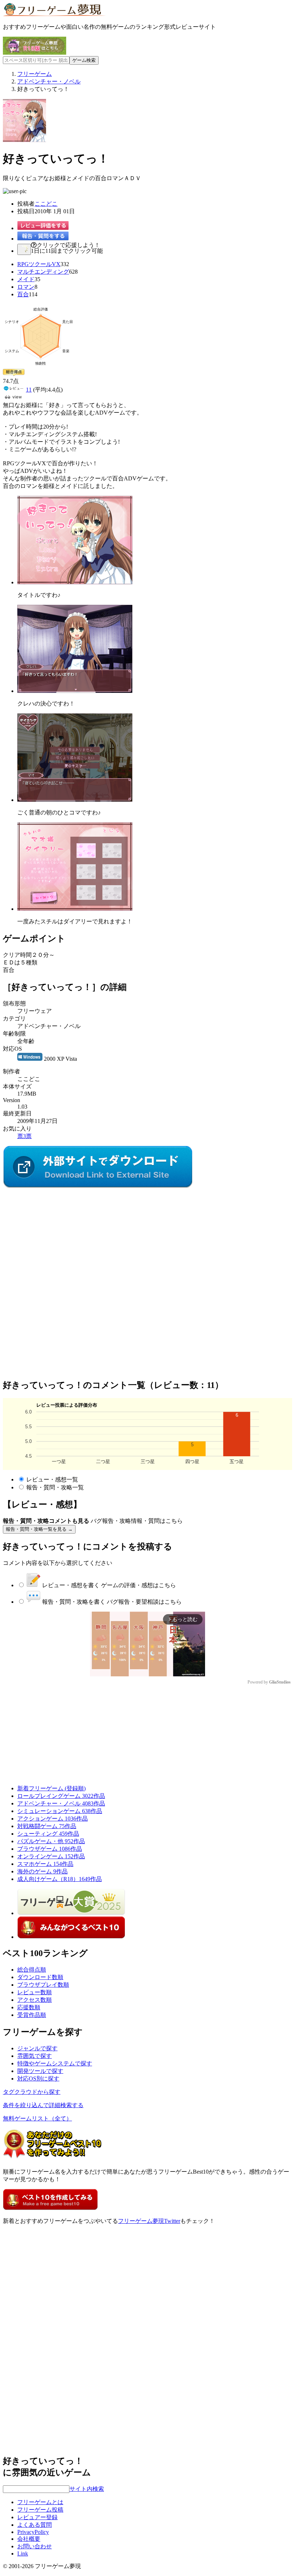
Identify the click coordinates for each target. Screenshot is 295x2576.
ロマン (26, 287)
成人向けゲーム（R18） (60, 1879)
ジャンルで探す (37, 2048)
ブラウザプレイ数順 (43, 1985)
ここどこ (46, 204)
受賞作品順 (32, 2015)
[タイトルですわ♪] (75, 582)
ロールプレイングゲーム (61, 1796)
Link (23, 2554)
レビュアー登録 (37, 2517)
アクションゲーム (53, 1819)
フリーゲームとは (40, 2502)
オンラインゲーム (51, 1856)
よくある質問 (35, 2525)
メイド (26, 279)
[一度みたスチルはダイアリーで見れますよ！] (75, 909)
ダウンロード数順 (40, 1977)
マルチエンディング (43, 272)
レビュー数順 (35, 1992)
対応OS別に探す (38, 2079)
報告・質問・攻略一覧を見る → (39, 1529)
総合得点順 (32, 1970)
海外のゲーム (42, 1871)
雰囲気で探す (35, 2056)
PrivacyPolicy (33, 2532)
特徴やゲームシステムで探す (55, 2063)
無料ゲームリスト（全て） (37, 2118)
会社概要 (29, 2539)
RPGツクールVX (39, 264)
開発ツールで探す (40, 2071)
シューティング (48, 1834)
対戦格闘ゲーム (47, 1826)
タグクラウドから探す (32, 2092)
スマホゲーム (45, 1864)
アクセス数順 (35, 2000)
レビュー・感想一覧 (52, 1479)
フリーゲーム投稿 (40, 2510)
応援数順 (29, 2007)
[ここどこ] (98, 1186)
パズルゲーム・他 (51, 1841)
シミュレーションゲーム (60, 1811)
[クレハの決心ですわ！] (75, 691)
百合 (23, 294)
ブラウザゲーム (50, 1849)
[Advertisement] (57, 1235)
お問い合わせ (35, 2546)
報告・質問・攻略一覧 (55, 1487)
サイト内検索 (87, 2489)
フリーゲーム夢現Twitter (149, 2221)
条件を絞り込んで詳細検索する (43, 2105)
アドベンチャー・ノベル (61, 1803)
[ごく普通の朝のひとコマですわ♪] (75, 800)
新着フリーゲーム (51, 1788)
